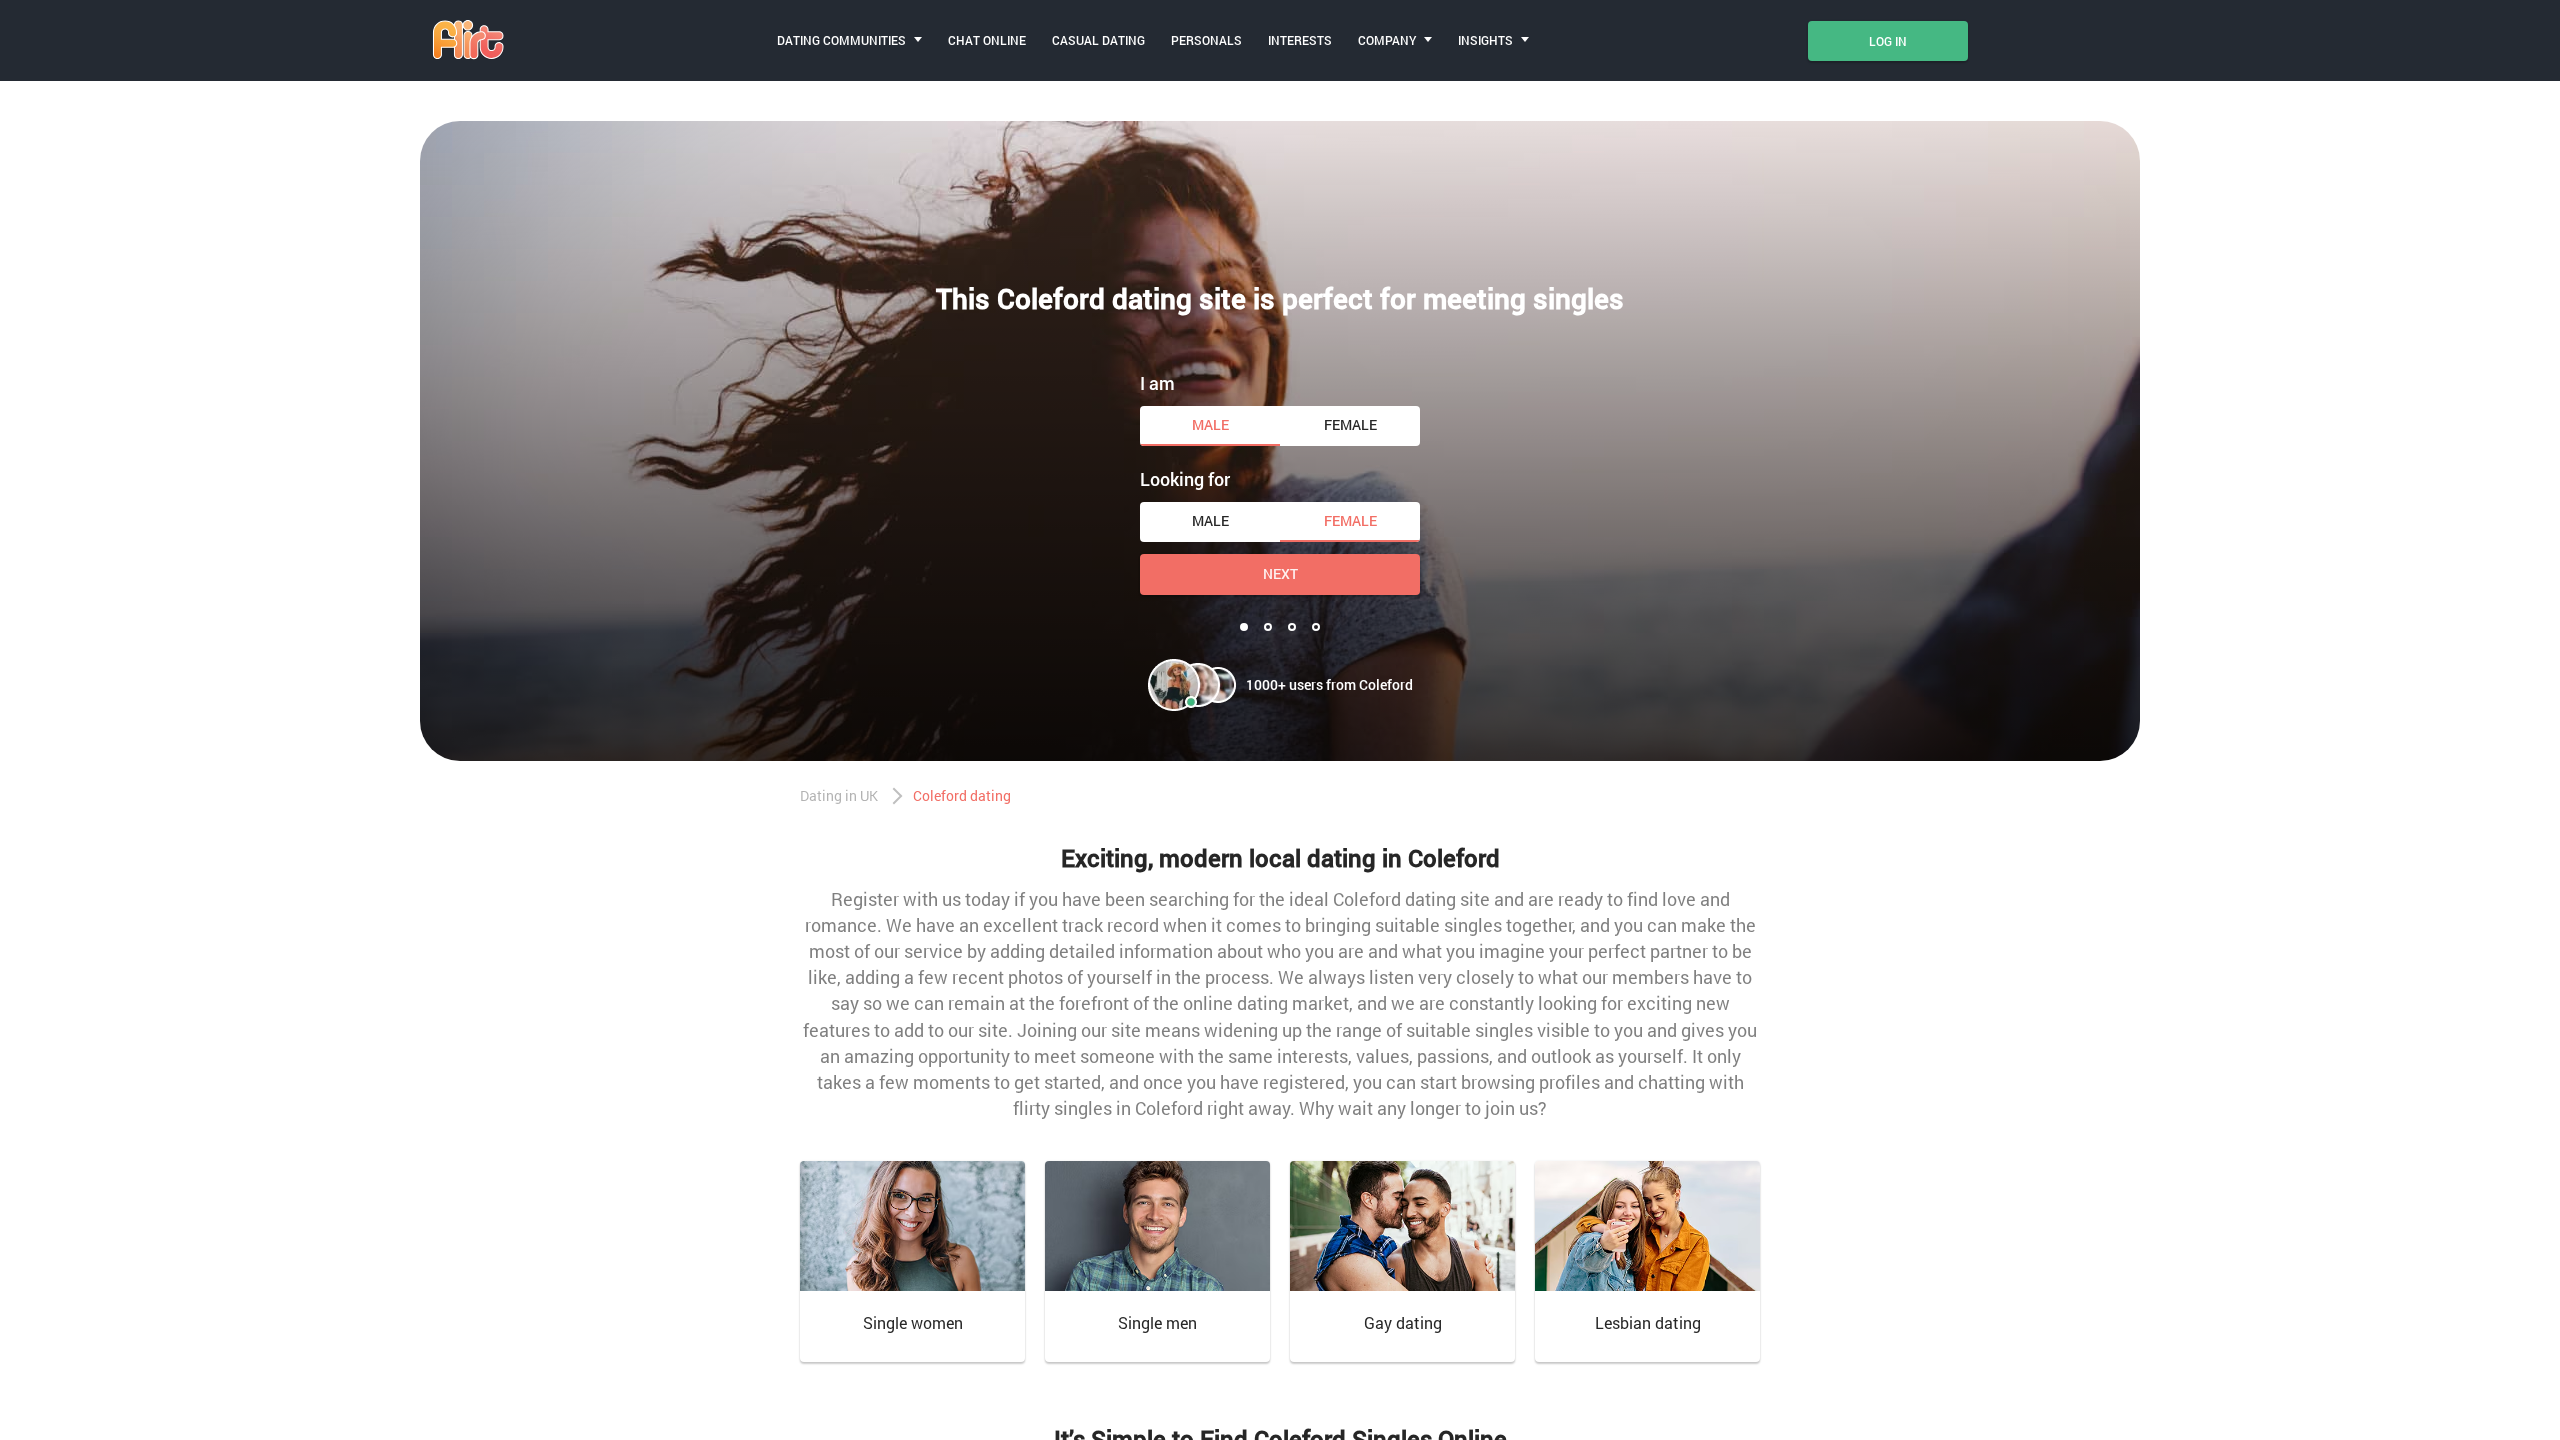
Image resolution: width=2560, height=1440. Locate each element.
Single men (1157, 1322)
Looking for (1185, 479)
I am (1157, 383)
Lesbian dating (1648, 1322)
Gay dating (1403, 1322)
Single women (913, 1322)
